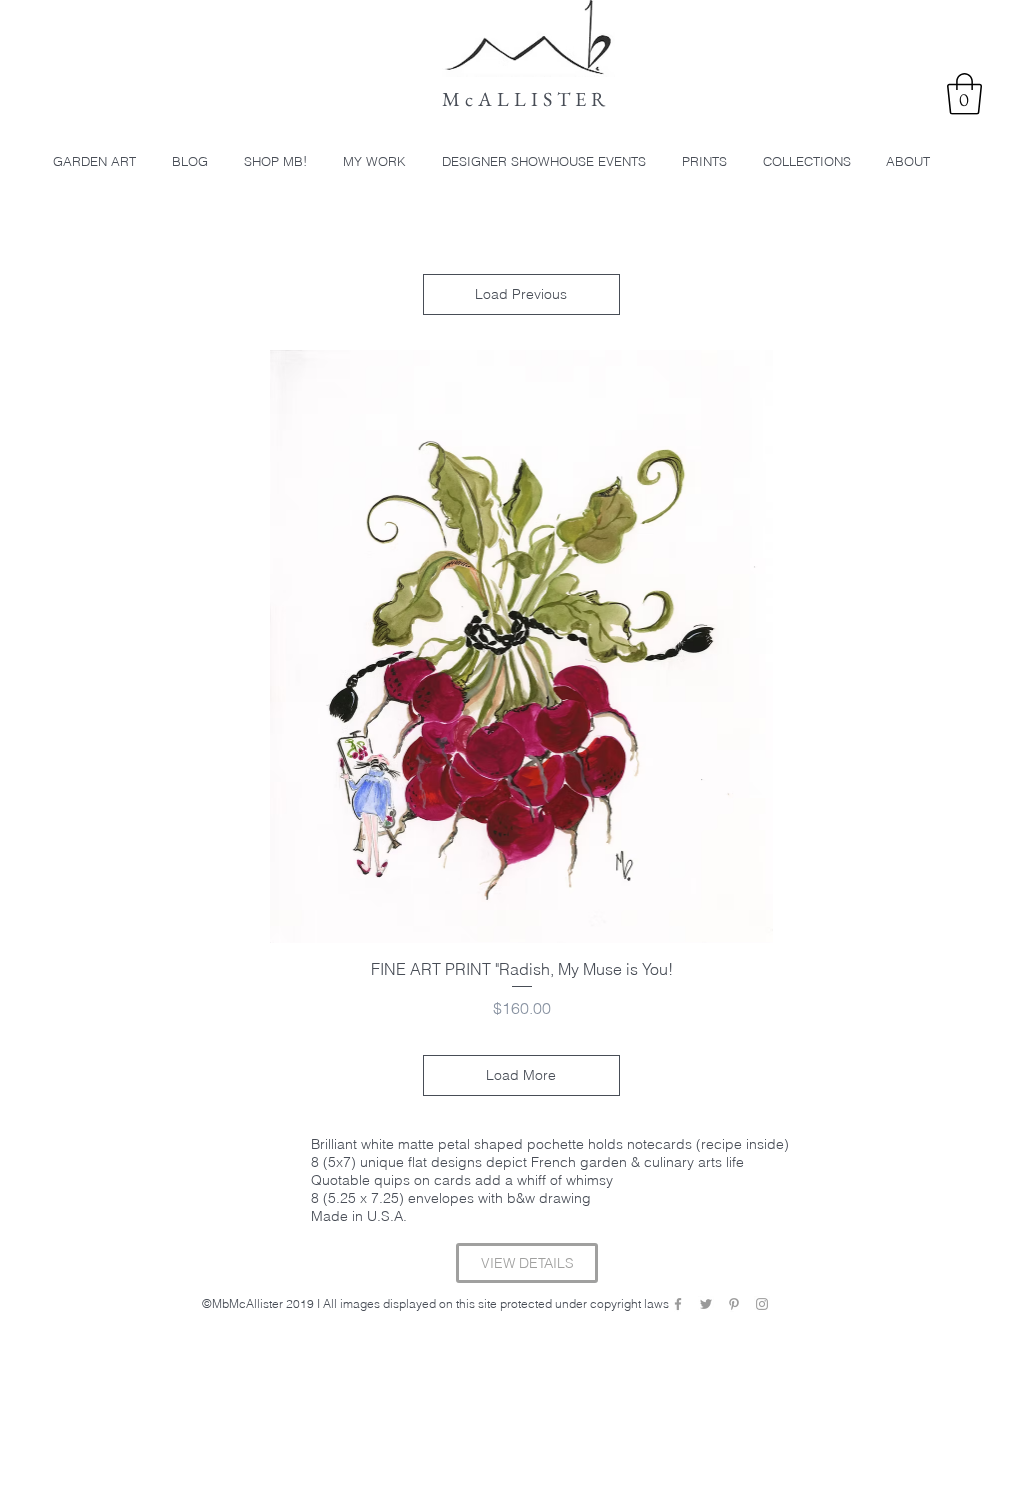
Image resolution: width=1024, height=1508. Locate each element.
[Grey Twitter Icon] (706, 1304)
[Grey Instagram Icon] (762, 1304)
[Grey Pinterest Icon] (734, 1304)
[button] (964, 94)
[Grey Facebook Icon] (678, 1304)
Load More (521, 1075)
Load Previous (521, 294)
